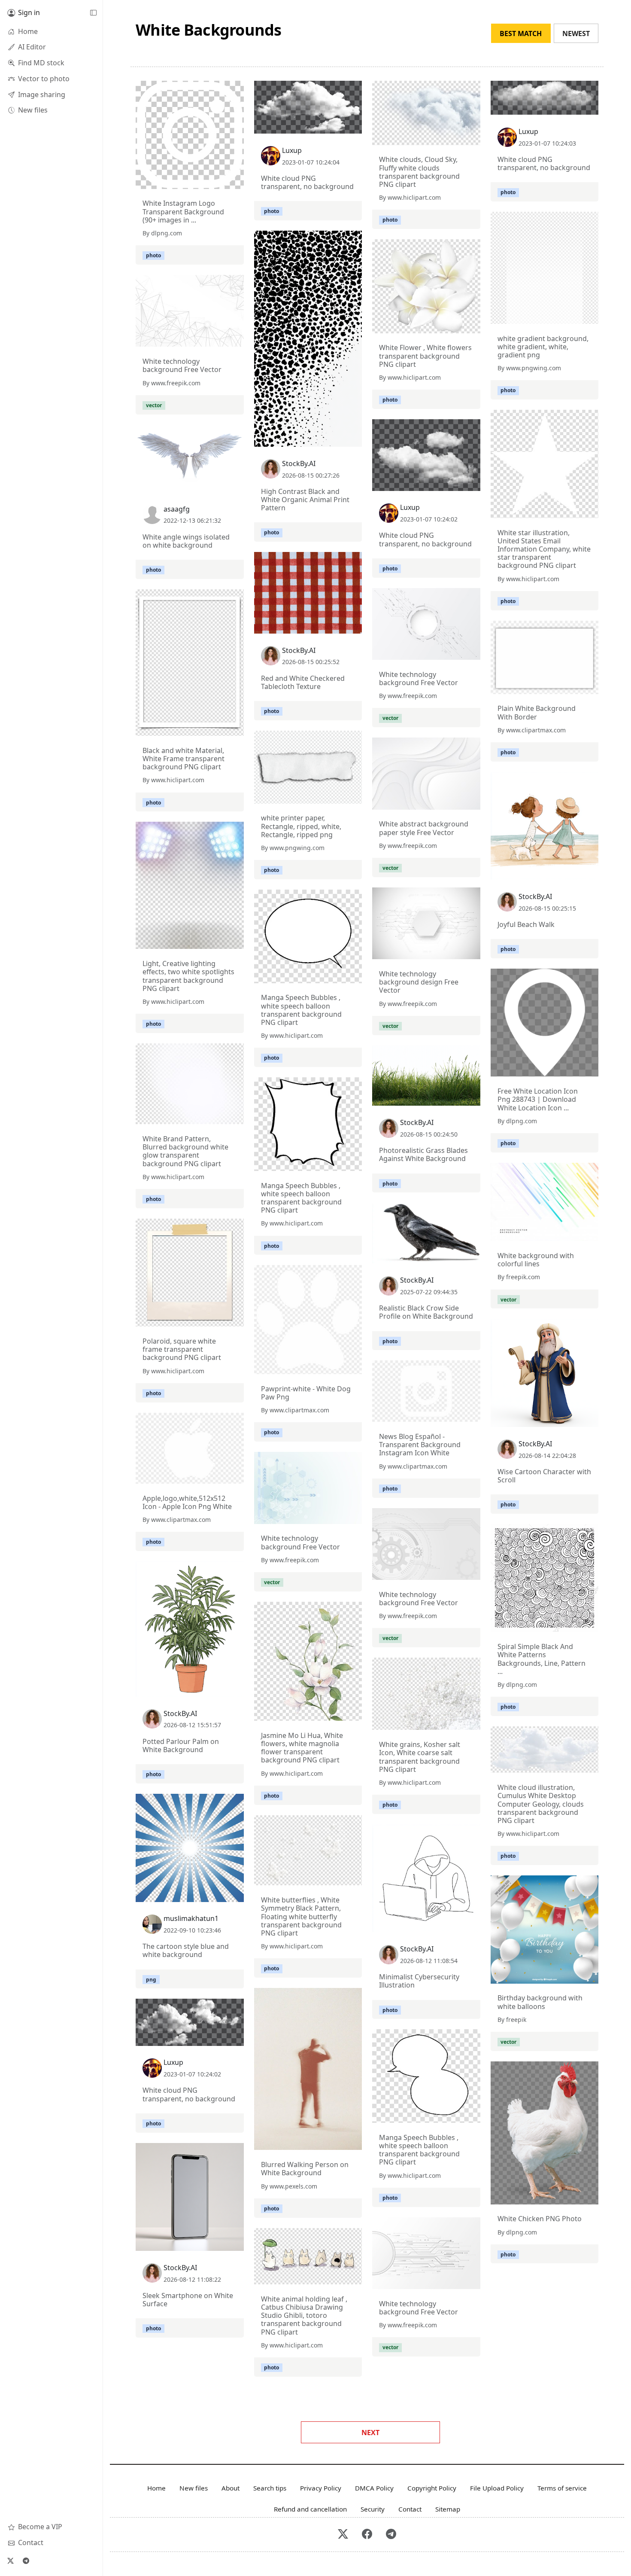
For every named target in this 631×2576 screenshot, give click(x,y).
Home (156, 2488)
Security (373, 2509)
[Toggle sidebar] (93, 13)
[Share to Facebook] (220, 180)
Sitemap (448, 2509)
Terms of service (562, 2488)
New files (194, 2488)
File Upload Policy (497, 2488)
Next (370, 2433)
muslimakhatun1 (191, 1918)
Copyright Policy (432, 2488)
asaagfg (177, 509)
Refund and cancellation (310, 2509)
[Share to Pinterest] (235, 180)
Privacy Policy (321, 2488)
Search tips (270, 2488)
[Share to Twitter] (204, 180)
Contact (410, 2509)
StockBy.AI (299, 463)
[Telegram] (26, 2561)
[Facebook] (367, 2535)
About (231, 2488)
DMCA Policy (374, 2488)
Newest (576, 34)
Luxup (292, 150)
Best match (521, 34)
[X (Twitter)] (10, 2561)
